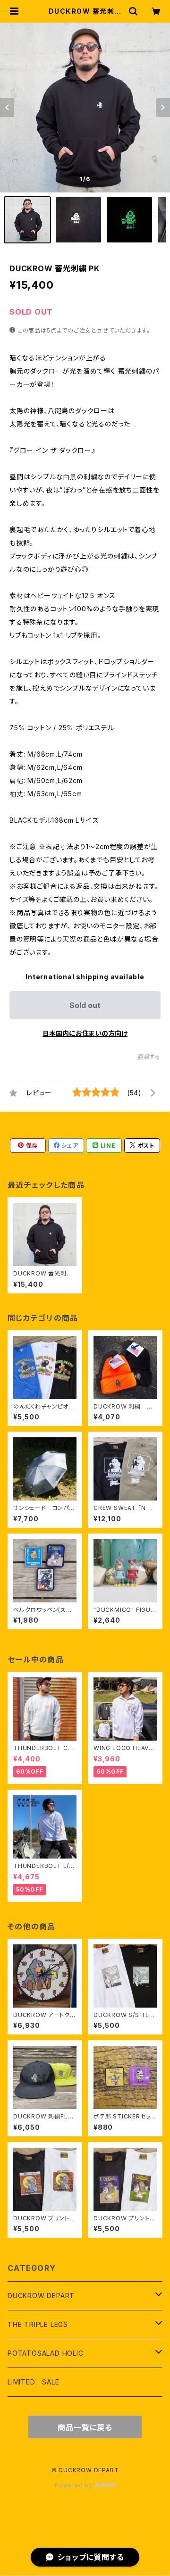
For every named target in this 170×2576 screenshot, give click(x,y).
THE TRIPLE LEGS (38, 2324)
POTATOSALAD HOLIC (46, 2353)
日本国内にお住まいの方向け (85, 1033)
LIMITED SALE (34, 2382)
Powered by (75, 2485)
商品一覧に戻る (85, 2427)
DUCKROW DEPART (41, 2296)
